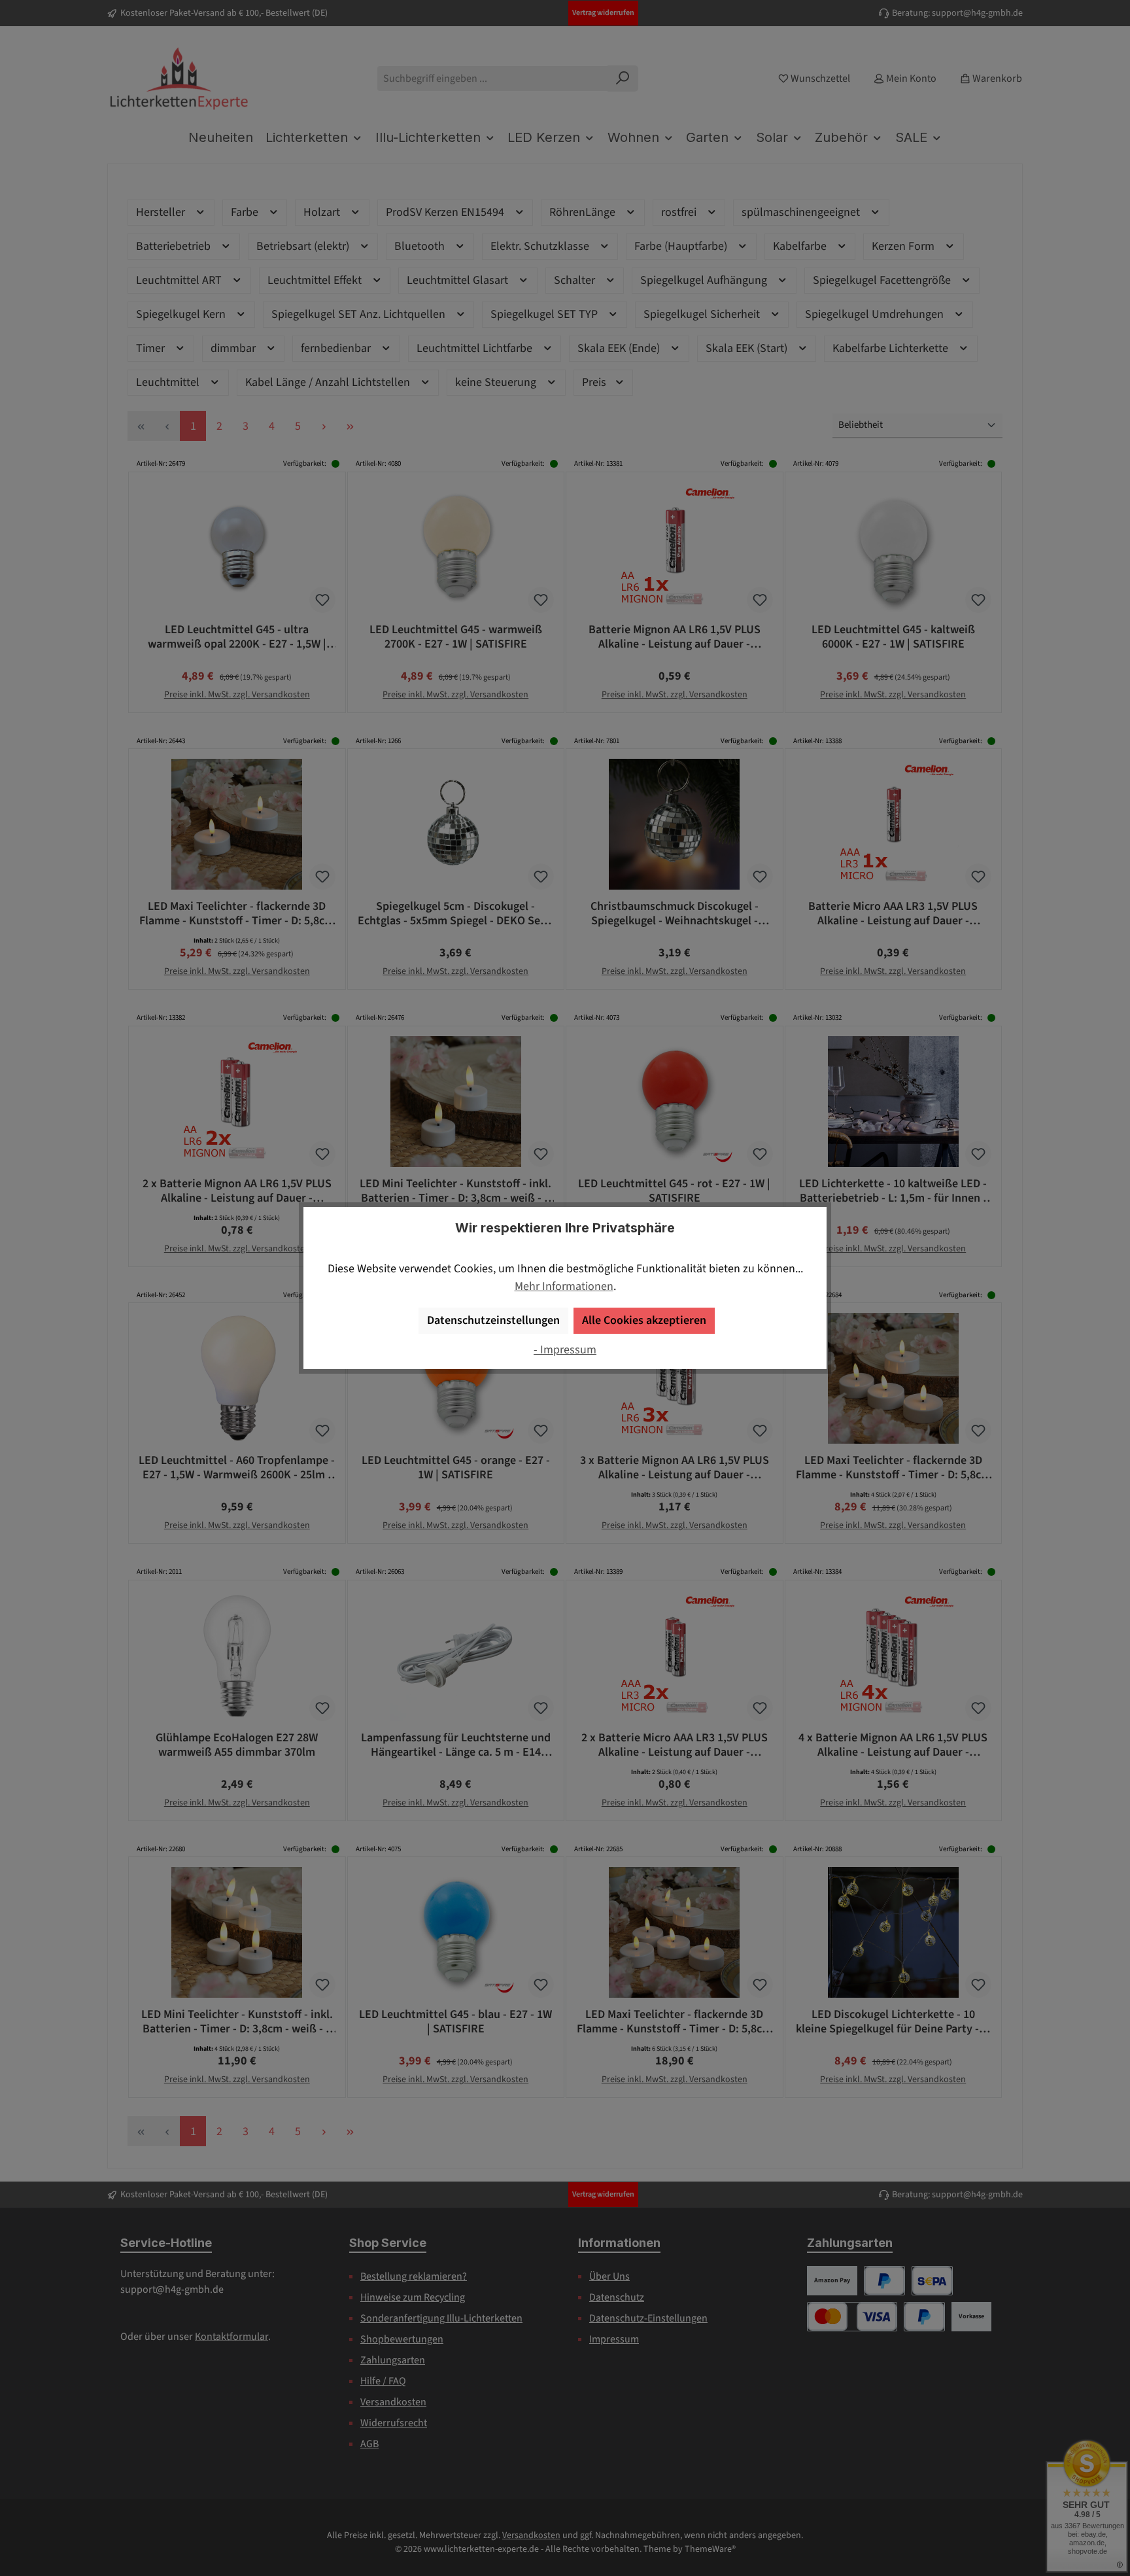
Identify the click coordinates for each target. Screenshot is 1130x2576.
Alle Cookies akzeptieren (644, 1320)
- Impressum (565, 1350)
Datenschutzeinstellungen (493, 1320)
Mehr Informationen (564, 1286)
